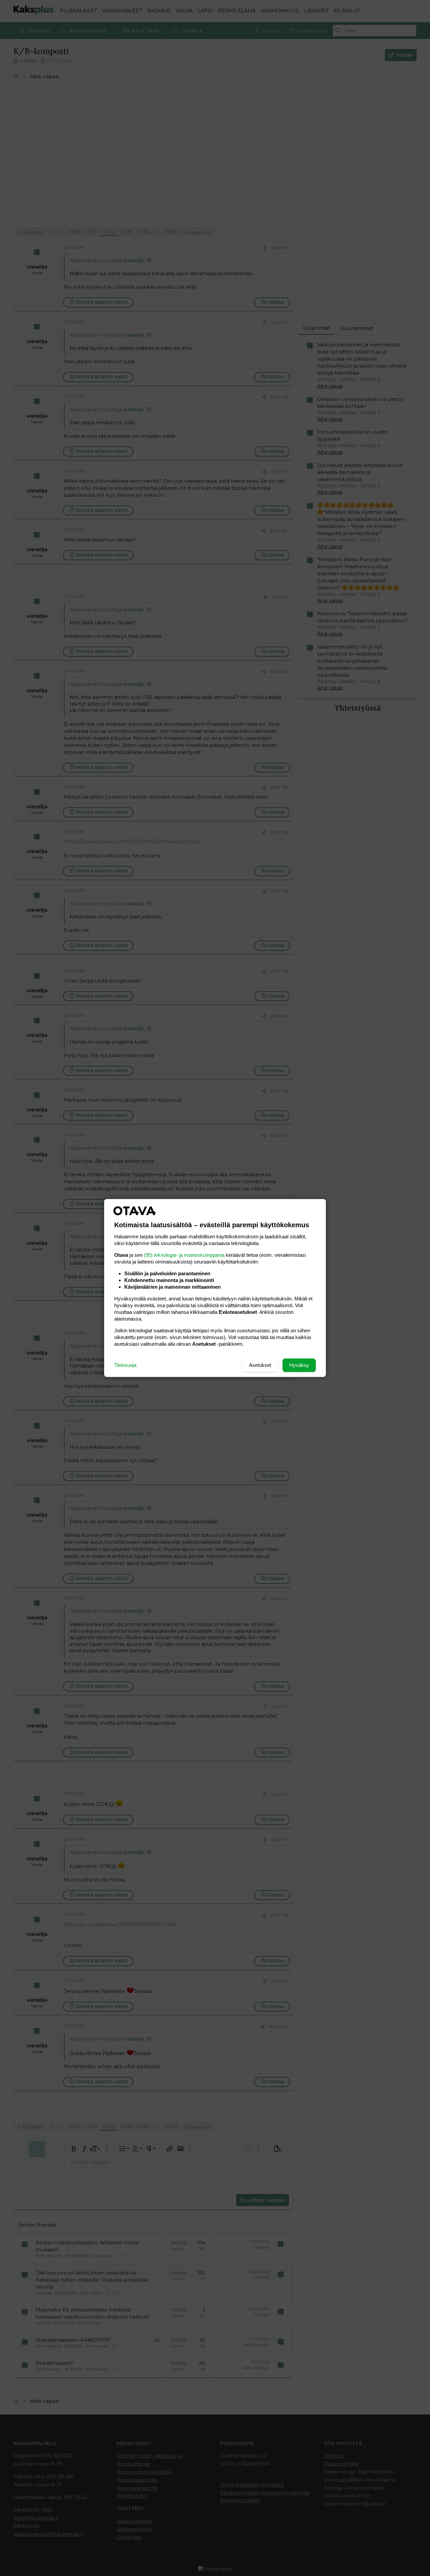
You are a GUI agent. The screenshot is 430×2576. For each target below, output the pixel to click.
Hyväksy (299, 1365)
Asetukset (260, 1365)
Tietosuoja (125, 1365)
